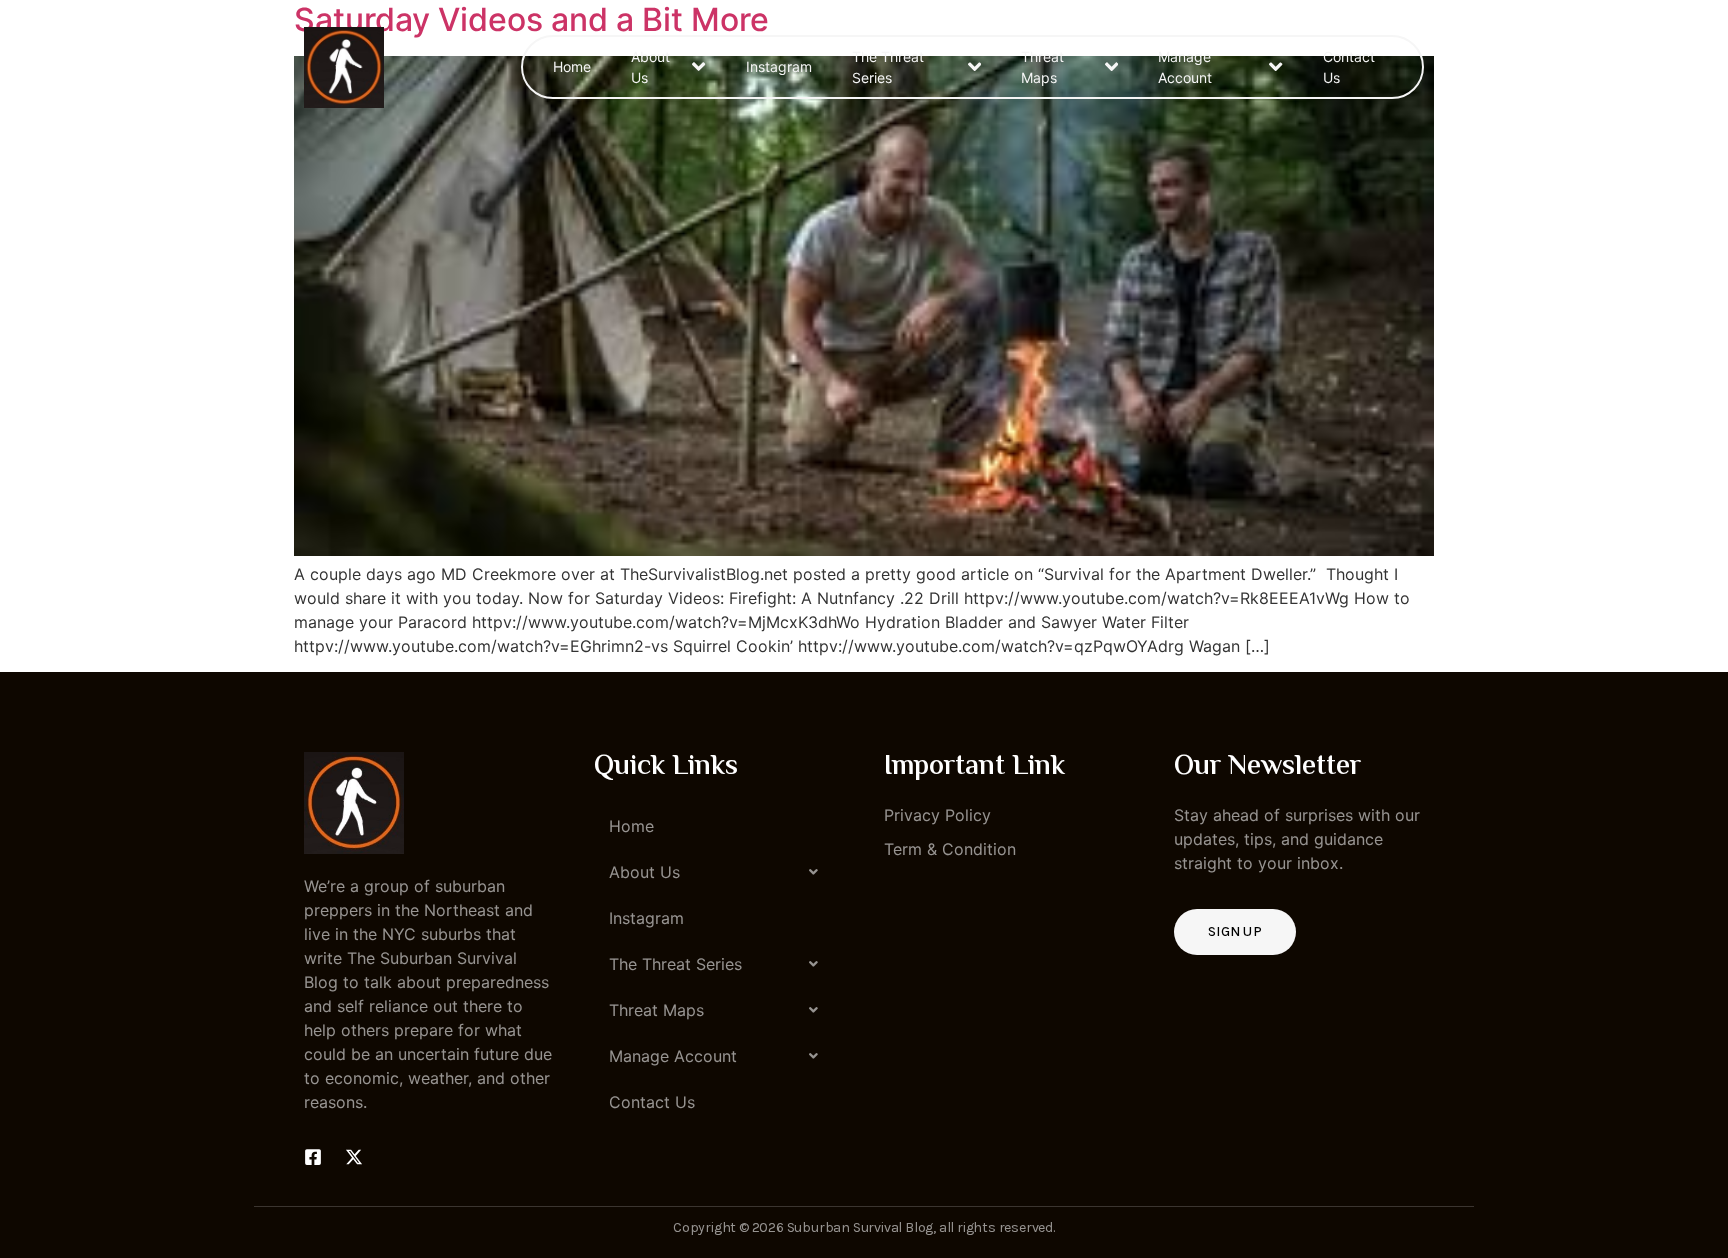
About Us (650, 67)
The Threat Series (888, 67)
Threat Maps (1042, 67)
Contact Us (1349, 67)
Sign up (1235, 931)
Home (572, 66)
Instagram (779, 66)
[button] (719, 872)
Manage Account (1185, 67)
